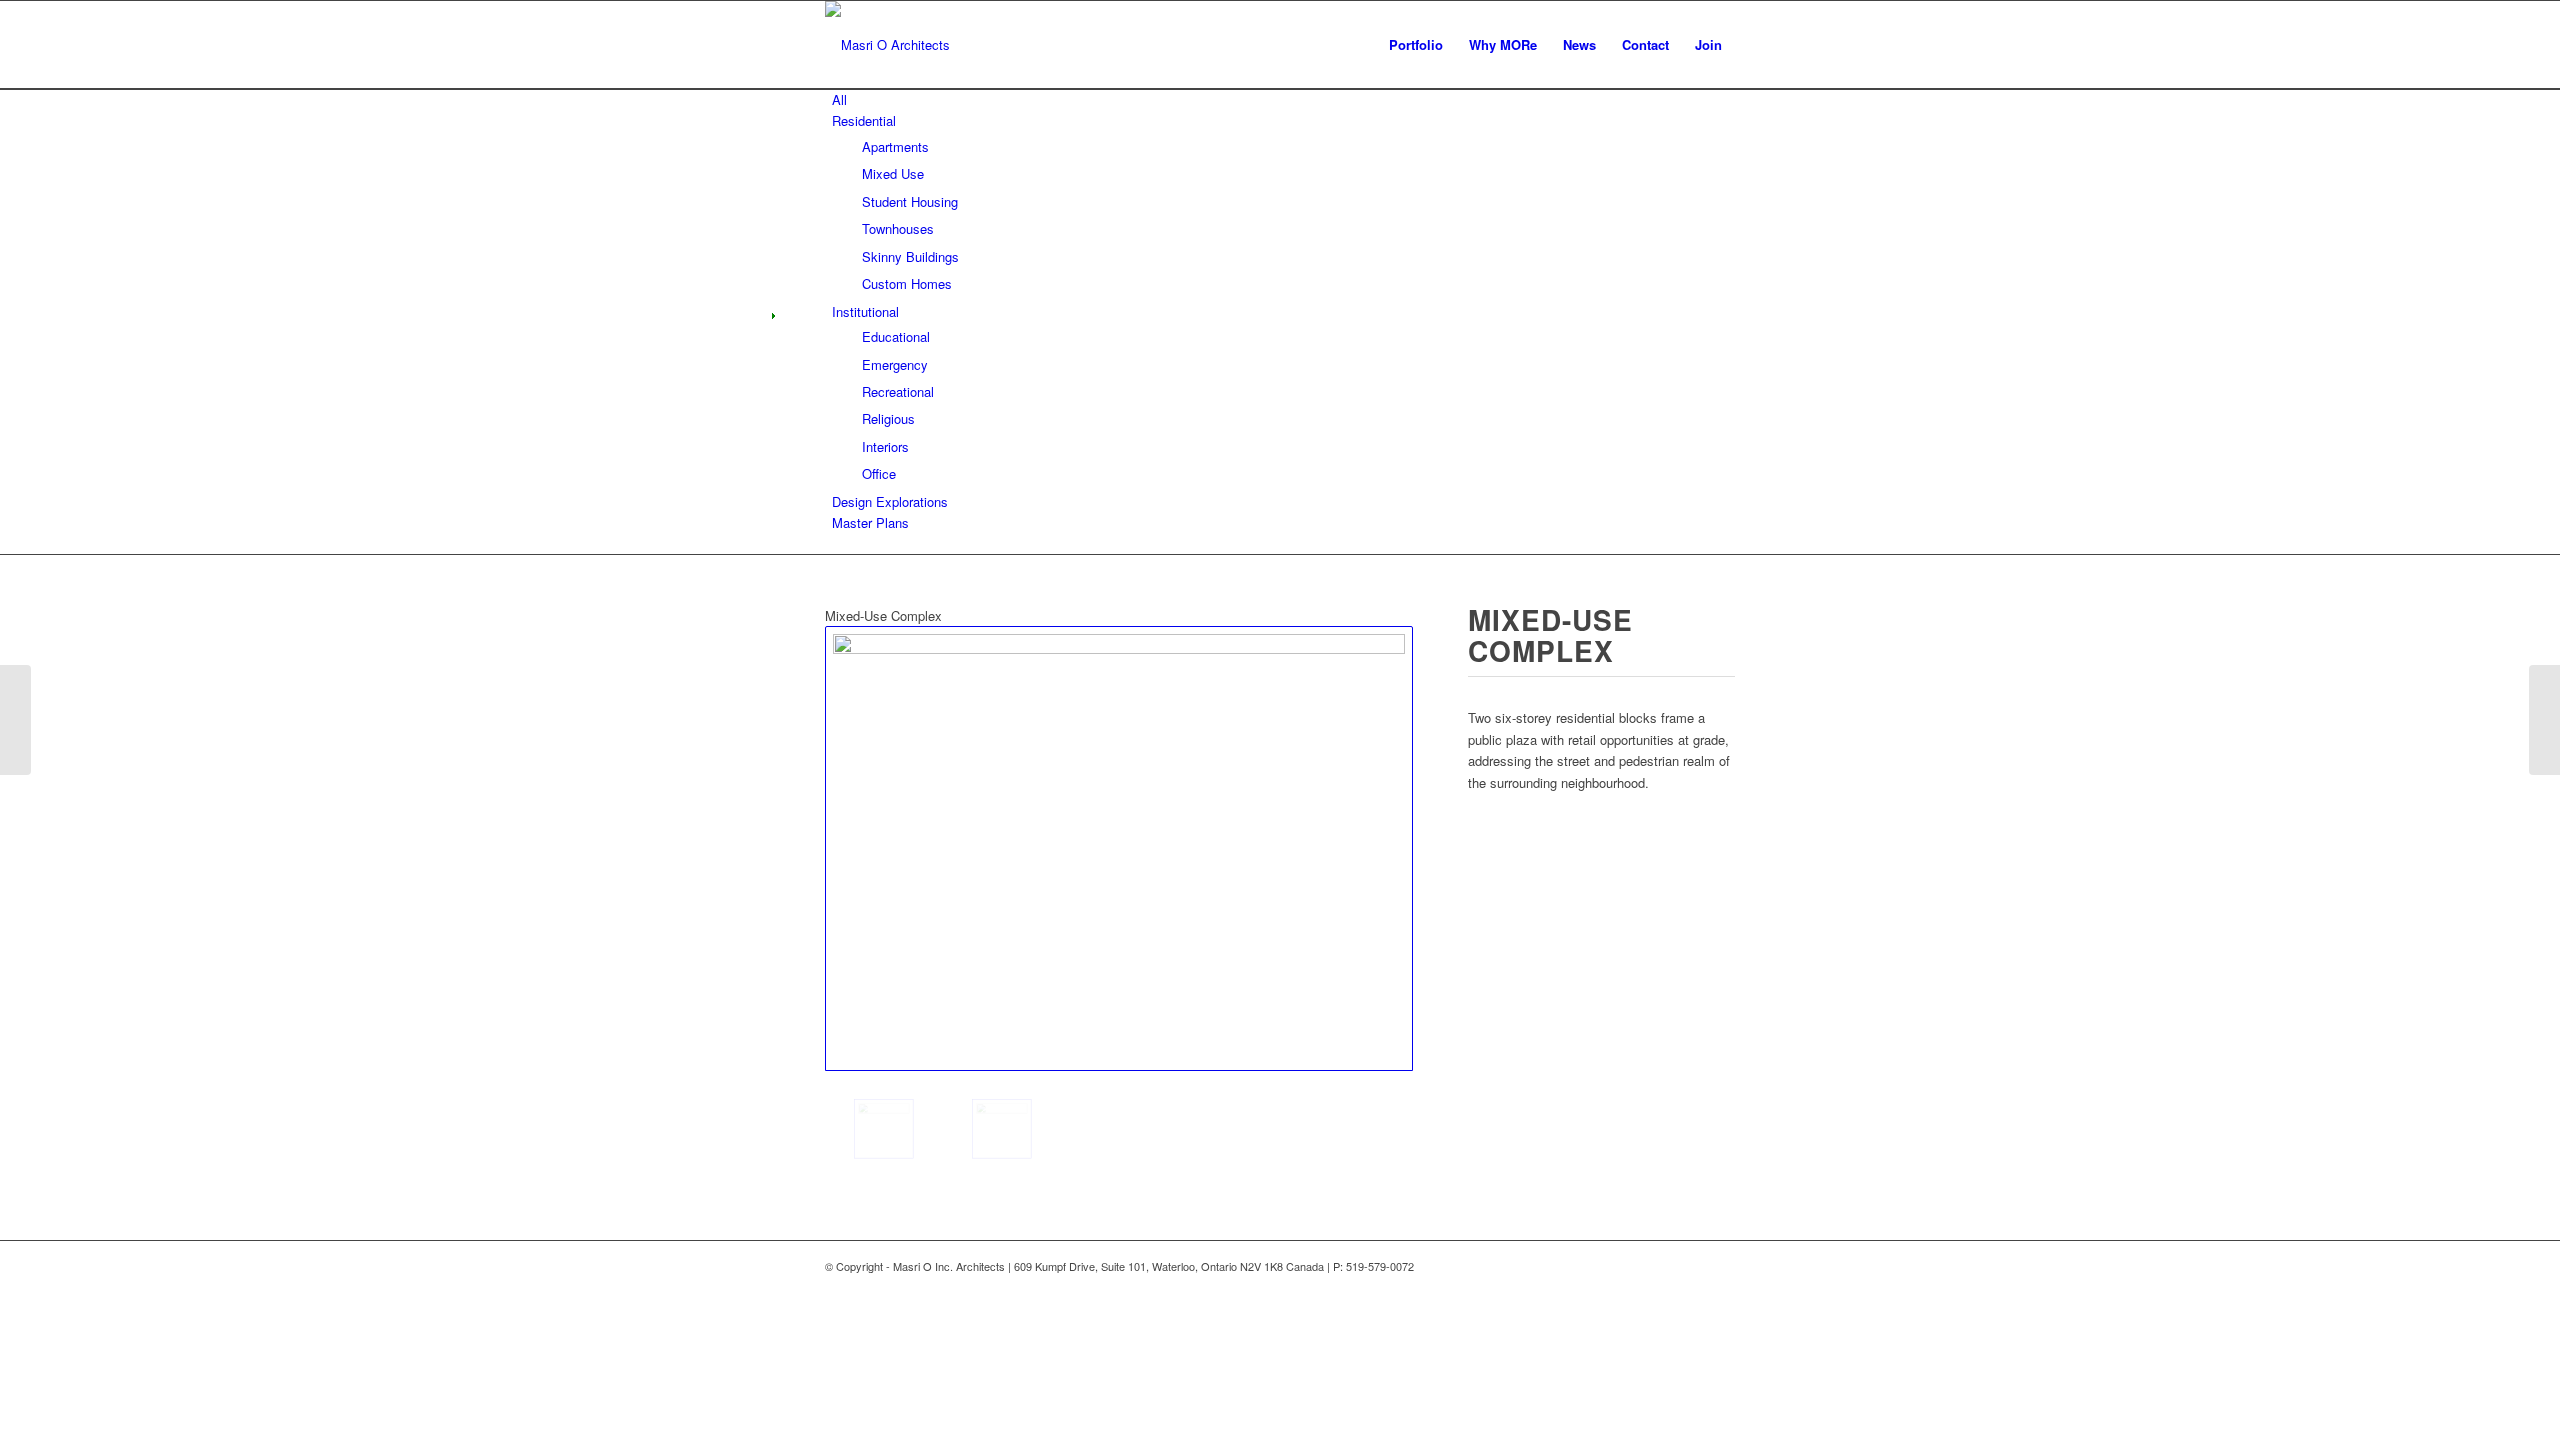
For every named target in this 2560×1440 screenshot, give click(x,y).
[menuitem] (1416, 45)
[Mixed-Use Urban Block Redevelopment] (15, 720)
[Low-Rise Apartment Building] (2544, 720)
